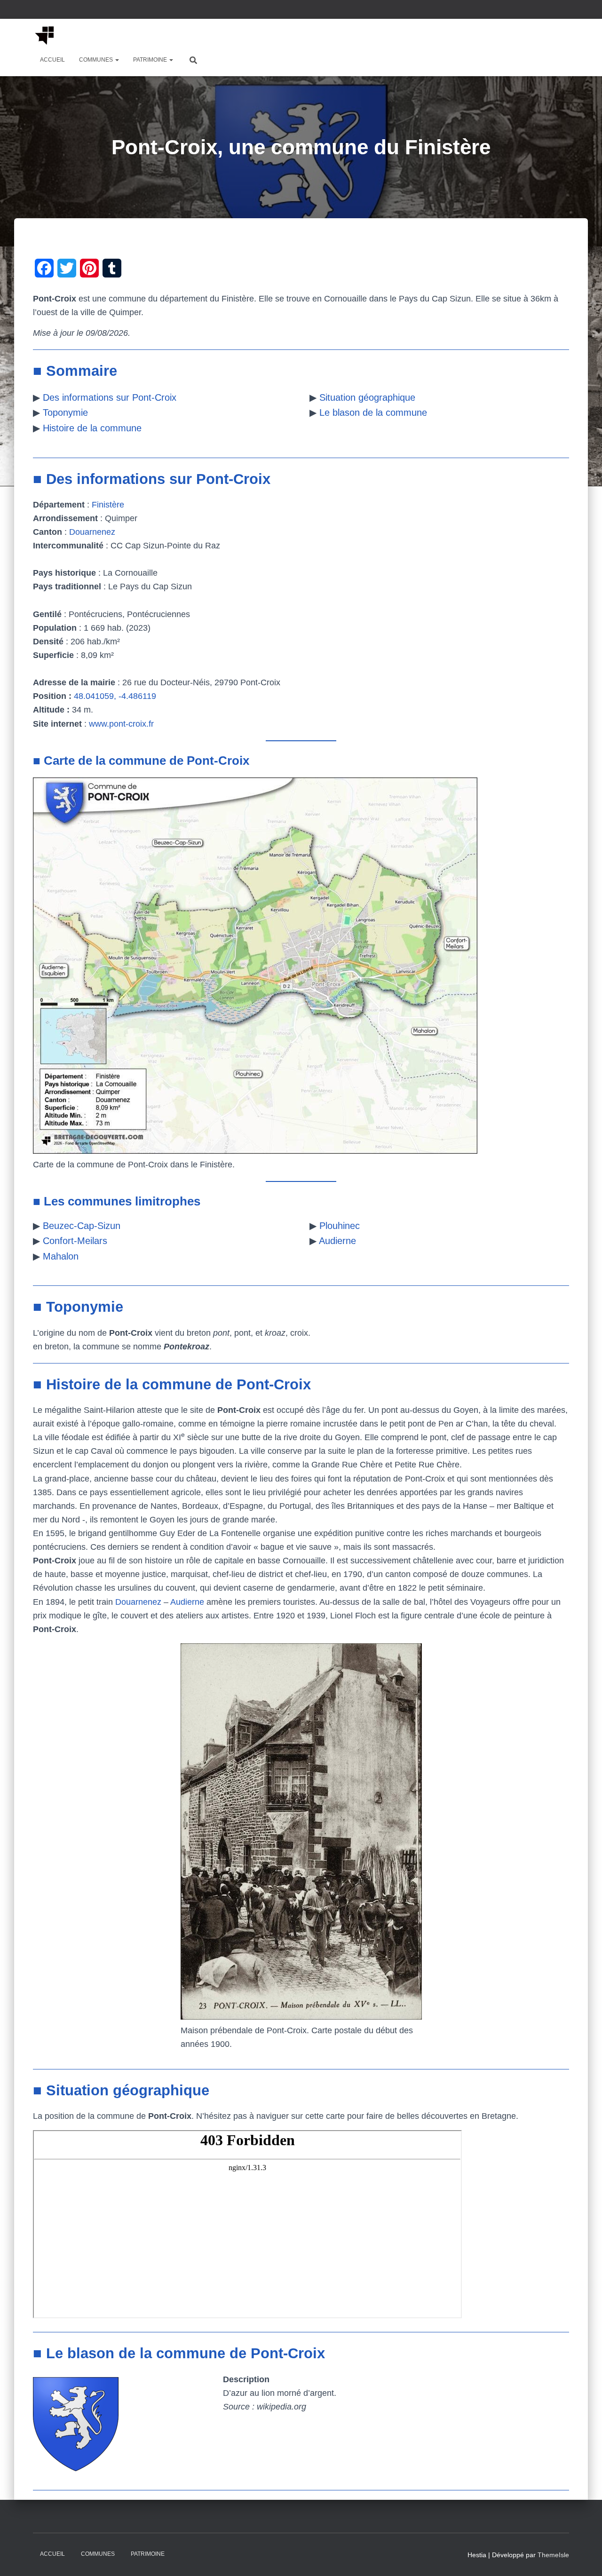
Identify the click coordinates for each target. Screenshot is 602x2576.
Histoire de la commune (92, 428)
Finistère (108, 505)
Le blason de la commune (373, 412)
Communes (97, 60)
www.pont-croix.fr (121, 724)
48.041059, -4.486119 (115, 696)
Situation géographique (367, 397)
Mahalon (61, 1256)
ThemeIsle (553, 2555)
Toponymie (65, 412)
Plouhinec (340, 1226)
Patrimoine (151, 60)
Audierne (337, 1241)
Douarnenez (92, 532)
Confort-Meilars (75, 1241)
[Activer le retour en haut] (583, 2557)
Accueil (52, 60)
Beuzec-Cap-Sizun (82, 1226)
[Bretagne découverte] (45, 35)
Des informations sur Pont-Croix (110, 397)
